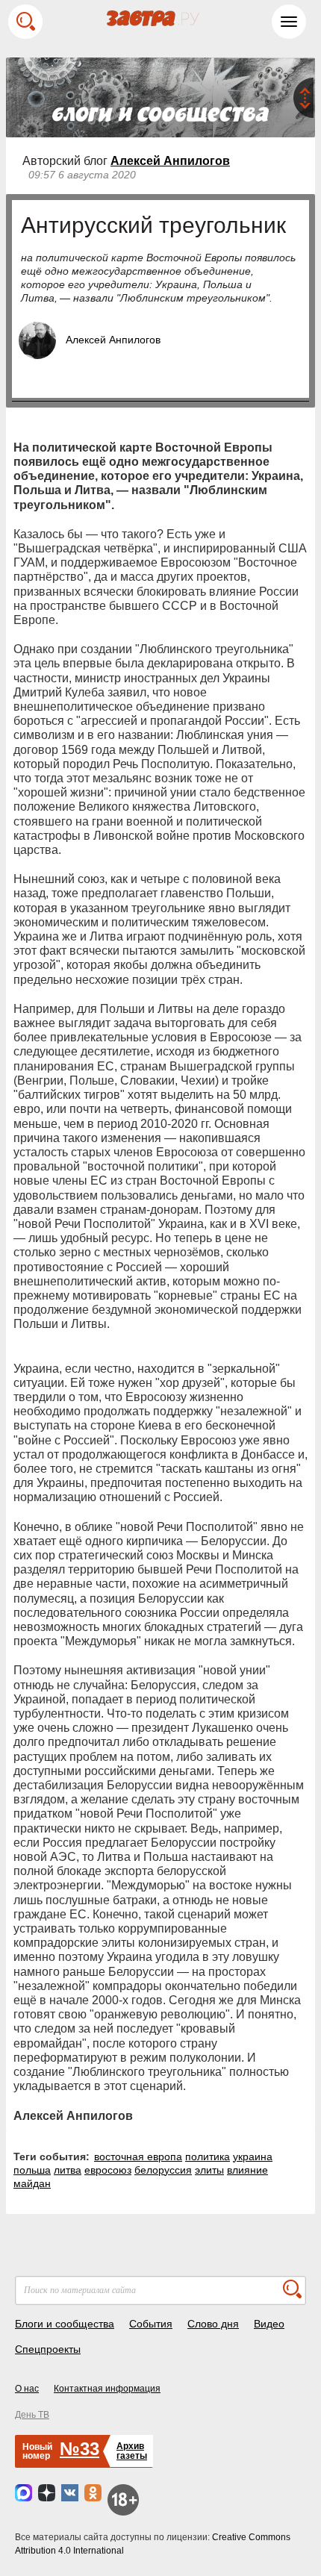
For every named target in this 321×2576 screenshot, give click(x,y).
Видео (269, 2324)
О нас (27, 2389)
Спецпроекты (48, 2349)
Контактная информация (107, 2389)
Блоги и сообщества (65, 2324)
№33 (80, 2449)
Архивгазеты (132, 2451)
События (151, 2324)
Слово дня (213, 2324)
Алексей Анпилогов (170, 161)
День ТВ (32, 2415)
